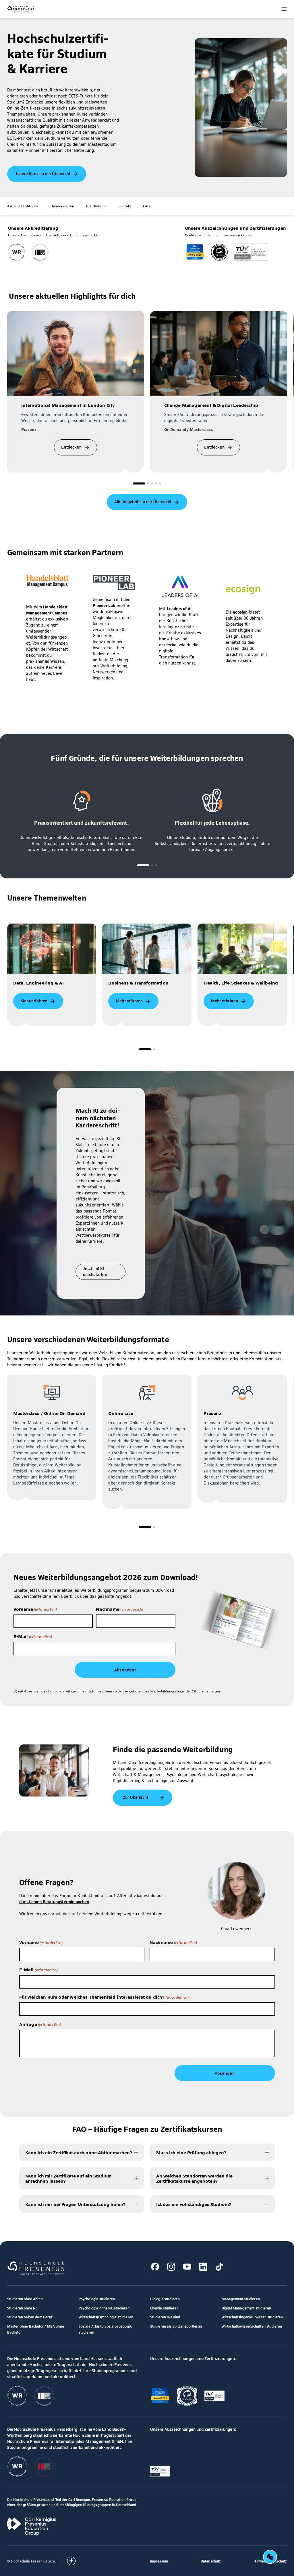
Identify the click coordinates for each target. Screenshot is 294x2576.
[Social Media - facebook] (155, 2266)
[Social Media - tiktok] (219, 2266)
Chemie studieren (165, 2308)
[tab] (139, 483)
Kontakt (125, 206)
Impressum (159, 2561)
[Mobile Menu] (284, 9)
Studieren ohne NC (23, 2308)
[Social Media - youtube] (187, 2266)
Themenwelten (62, 206)
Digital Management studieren (246, 2308)
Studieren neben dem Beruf (30, 2317)
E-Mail (33, 1636)
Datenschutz (211, 2561)
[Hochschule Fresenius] (21, 9)
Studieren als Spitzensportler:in (176, 2326)
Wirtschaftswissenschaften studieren (252, 2326)
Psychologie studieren (97, 2299)
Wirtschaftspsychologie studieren (106, 2317)
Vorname (35, 1609)
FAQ (146, 206)
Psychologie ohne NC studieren (104, 2308)
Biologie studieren (165, 2299)
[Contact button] (270, 2557)
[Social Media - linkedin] (203, 2266)
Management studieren (241, 2299)
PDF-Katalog (96, 206)
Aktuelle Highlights (23, 206)
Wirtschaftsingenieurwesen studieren (252, 2317)
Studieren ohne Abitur (25, 2299)
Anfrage (40, 2024)
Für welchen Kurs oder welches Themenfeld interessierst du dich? (104, 1997)
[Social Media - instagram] (171, 2266)
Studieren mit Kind (165, 2317)
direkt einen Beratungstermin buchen (54, 1901)
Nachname (120, 1609)
